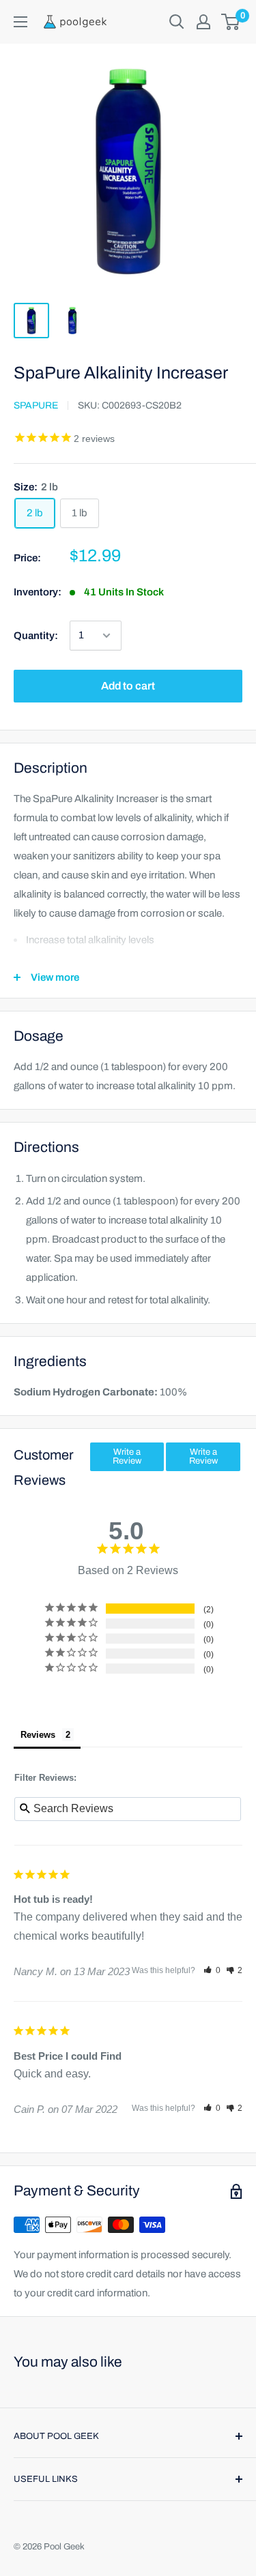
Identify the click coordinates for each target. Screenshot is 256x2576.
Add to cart (128, 686)
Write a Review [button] (127, 1456)
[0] (231, 22)
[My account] (203, 22)
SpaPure (36, 405)
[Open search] (177, 22)
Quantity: (36, 636)
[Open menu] (20, 22)
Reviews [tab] (38, 1735)
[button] (212, 1970)
